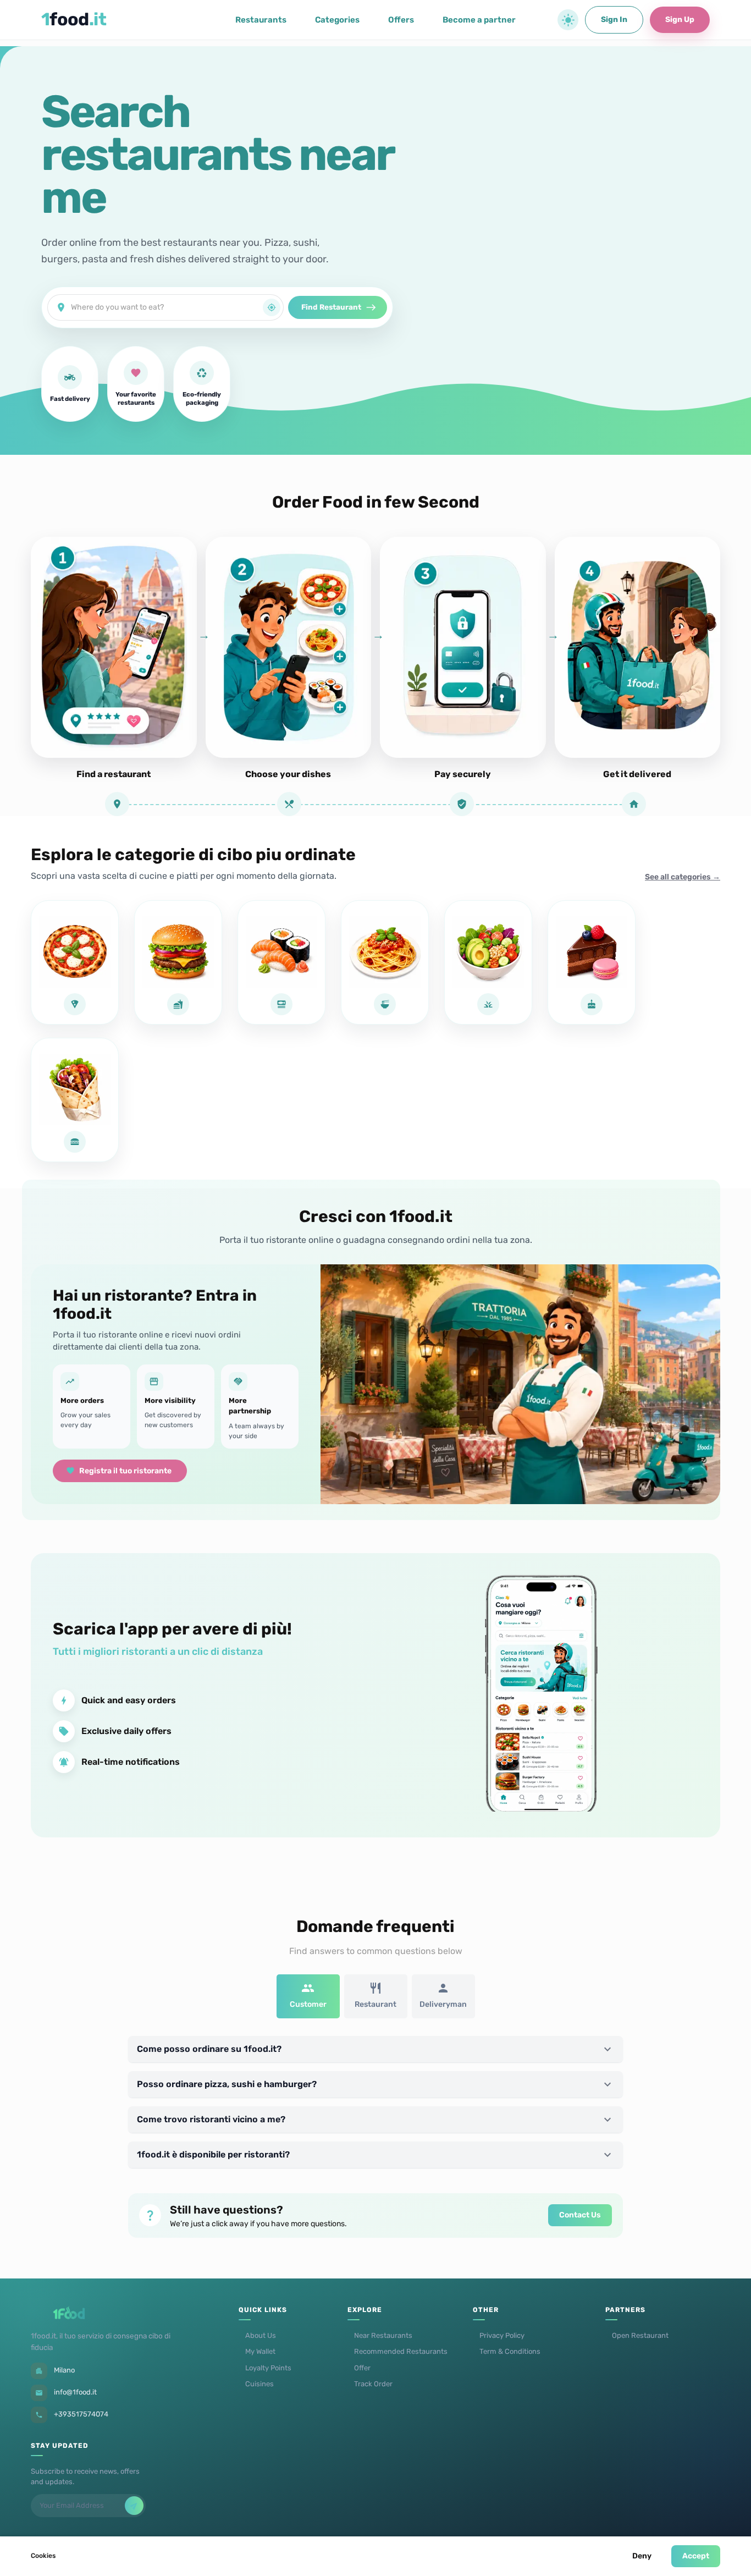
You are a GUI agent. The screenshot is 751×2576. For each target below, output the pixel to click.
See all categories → (683, 877)
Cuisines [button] (259, 2384)
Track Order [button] (373, 2384)
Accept (696, 2556)
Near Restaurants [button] (383, 2335)
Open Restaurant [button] (640, 2335)
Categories (337, 20)
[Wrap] (75, 1100)
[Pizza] (75, 962)
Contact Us (580, 2215)
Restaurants (261, 20)
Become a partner (479, 20)
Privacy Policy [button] (502, 2335)
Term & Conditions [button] (510, 2351)
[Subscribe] (134, 2506)
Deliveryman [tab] (443, 2004)
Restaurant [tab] (375, 2004)
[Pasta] (385, 962)
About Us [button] (261, 2335)
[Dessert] (592, 962)
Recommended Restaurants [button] (401, 2351)
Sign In (614, 20)
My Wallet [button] (260, 2351)
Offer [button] (362, 2368)
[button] (568, 20)
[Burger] (178, 962)
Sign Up (680, 20)
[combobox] (167, 307)
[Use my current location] (272, 307)
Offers (401, 20)
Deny (642, 2556)
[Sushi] (281, 962)
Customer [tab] (308, 2004)
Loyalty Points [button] (268, 2368)
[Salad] (488, 962)
